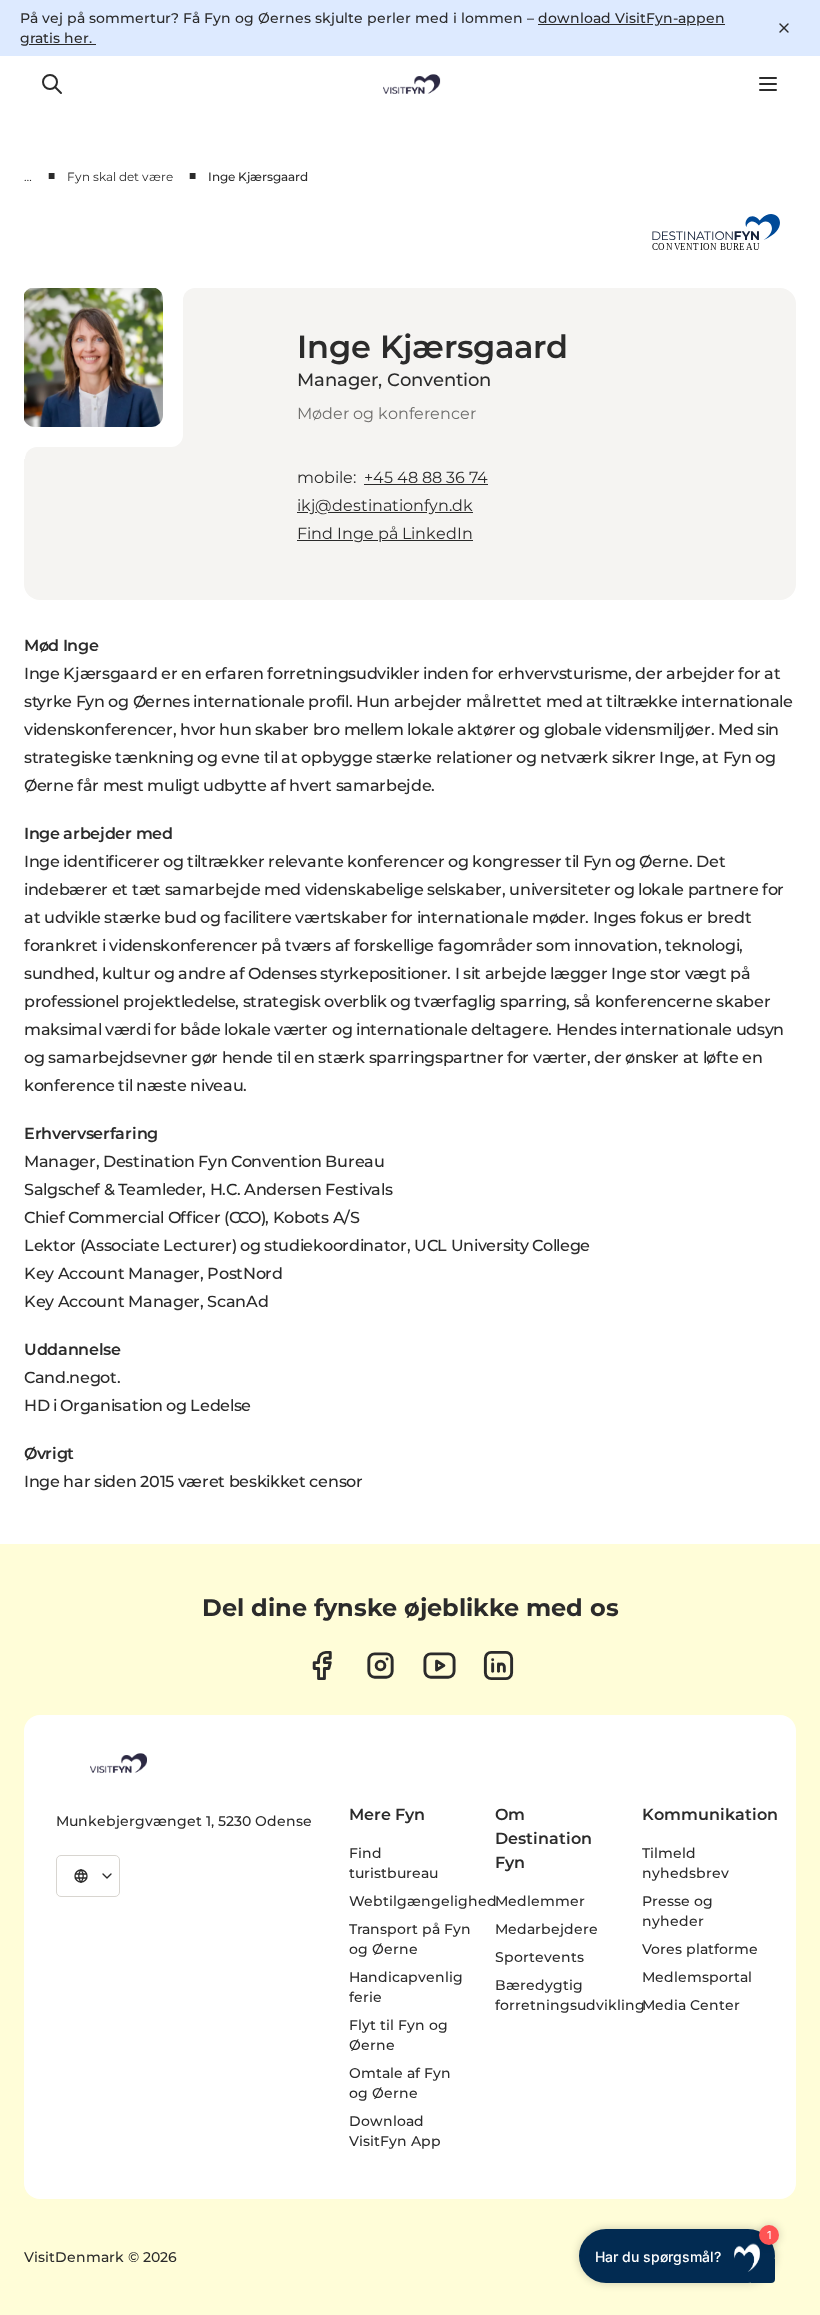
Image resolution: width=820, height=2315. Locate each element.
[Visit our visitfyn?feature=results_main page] (439, 1665)
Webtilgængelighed (423, 1901)
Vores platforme (700, 1949)
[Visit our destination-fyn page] (498, 1665)
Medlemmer (540, 1901)
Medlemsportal (697, 1977)
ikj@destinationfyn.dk (385, 505)
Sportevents (539, 1957)
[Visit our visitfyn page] (380, 1665)
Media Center (691, 2005)
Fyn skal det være (120, 176)
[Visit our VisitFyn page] (321, 1665)
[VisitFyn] (117, 1763)
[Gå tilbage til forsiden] (410, 84)
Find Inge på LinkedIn (385, 533)
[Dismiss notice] (784, 28)
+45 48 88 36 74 (426, 477)
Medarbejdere (546, 1929)
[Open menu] (768, 84)
